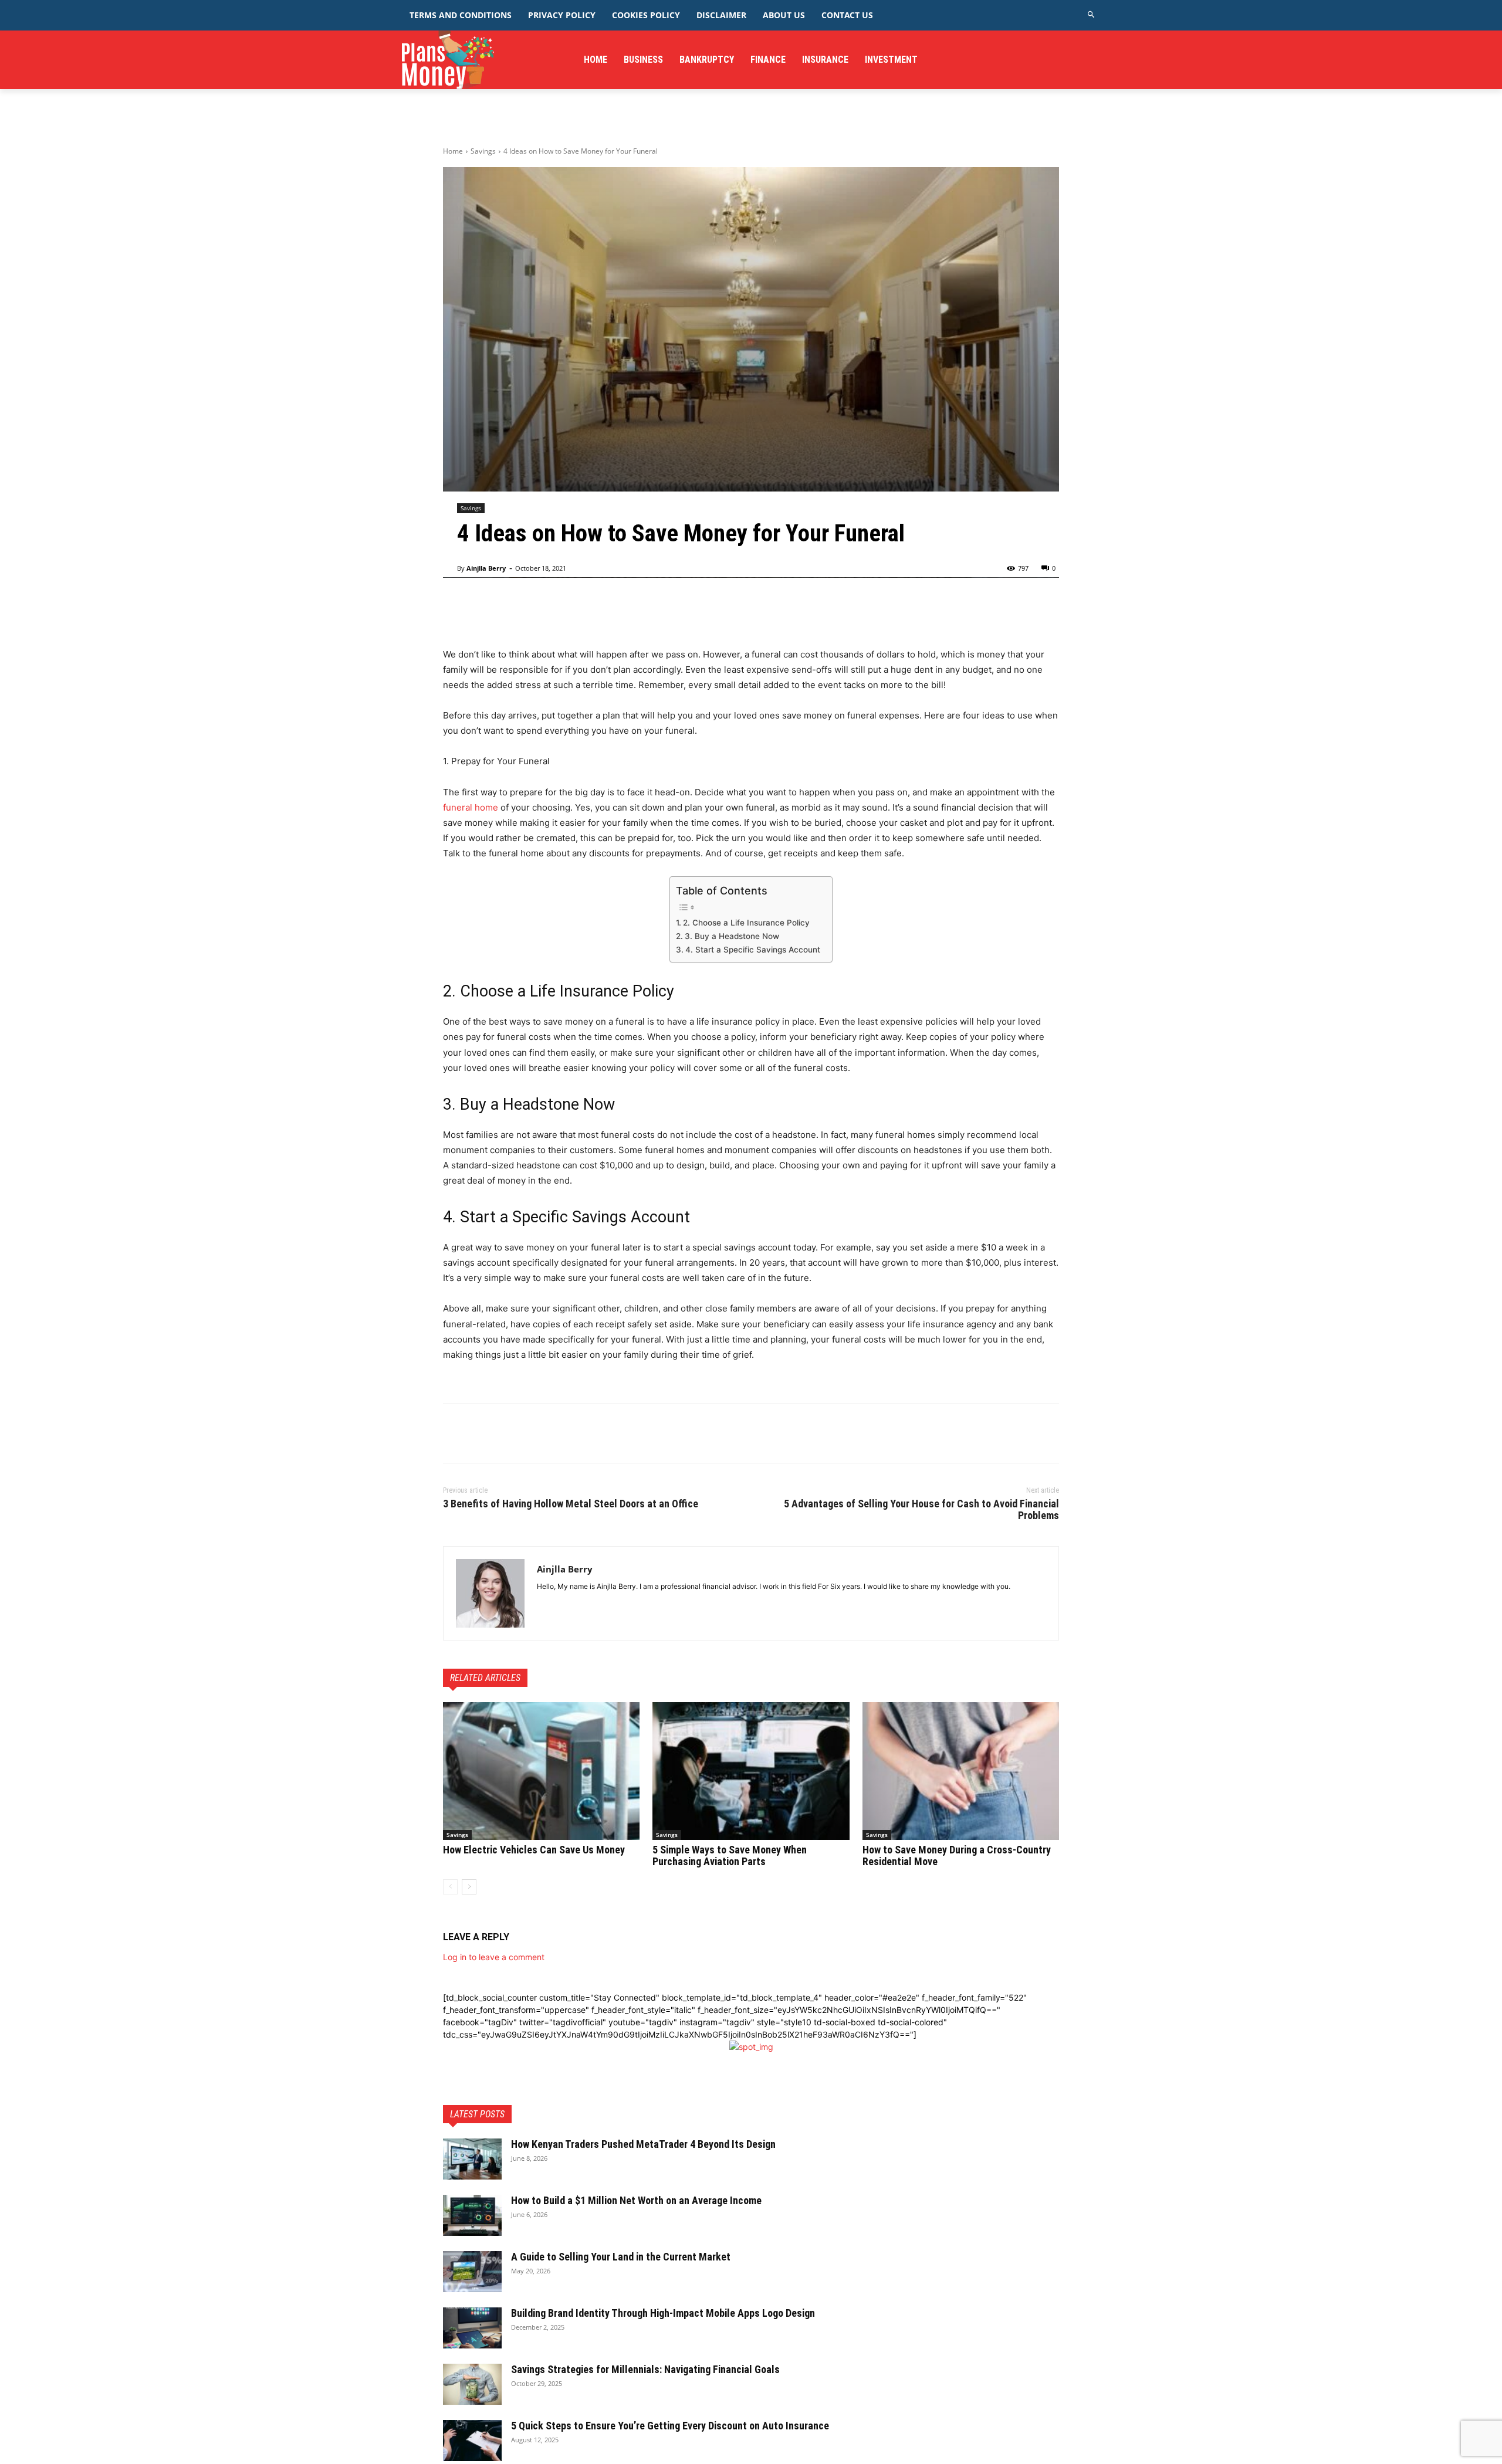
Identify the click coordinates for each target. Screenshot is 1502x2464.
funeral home (471, 807)
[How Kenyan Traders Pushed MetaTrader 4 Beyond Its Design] (472, 2159)
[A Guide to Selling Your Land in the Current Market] (472, 2272)
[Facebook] (455, 1433)
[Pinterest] (509, 1433)
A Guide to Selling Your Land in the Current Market (621, 2257)
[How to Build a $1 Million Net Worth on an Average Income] (472, 2215)
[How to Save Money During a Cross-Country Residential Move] (961, 1771)
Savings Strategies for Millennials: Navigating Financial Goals (645, 2369)
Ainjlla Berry (486, 568)
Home (453, 151)
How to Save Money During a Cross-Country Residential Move (957, 1855)
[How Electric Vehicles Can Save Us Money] (541, 1771)
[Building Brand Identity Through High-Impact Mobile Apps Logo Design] (472, 2328)
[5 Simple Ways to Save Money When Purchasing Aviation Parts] (751, 1771)
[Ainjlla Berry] (490, 1593)
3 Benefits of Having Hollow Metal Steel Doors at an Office (571, 1504)
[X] (482, 1433)
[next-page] (469, 1887)
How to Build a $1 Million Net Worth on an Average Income (636, 2200)
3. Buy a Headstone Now (732, 936)
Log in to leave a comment (494, 1957)
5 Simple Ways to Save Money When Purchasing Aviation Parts (730, 1855)
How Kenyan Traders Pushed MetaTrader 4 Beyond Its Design (645, 2144)
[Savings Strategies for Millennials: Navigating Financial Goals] (472, 2384)
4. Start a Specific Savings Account (753, 950)
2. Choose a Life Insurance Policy (746, 923)
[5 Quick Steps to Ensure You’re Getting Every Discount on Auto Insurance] (472, 2441)
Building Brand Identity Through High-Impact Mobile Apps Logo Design (663, 2313)
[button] (1092, 15)
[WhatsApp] (536, 1433)
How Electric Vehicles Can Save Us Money (534, 1850)
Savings (483, 151)
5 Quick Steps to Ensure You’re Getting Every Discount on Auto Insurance (670, 2426)
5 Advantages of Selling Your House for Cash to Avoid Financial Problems (921, 1509)
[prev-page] (450, 1887)
